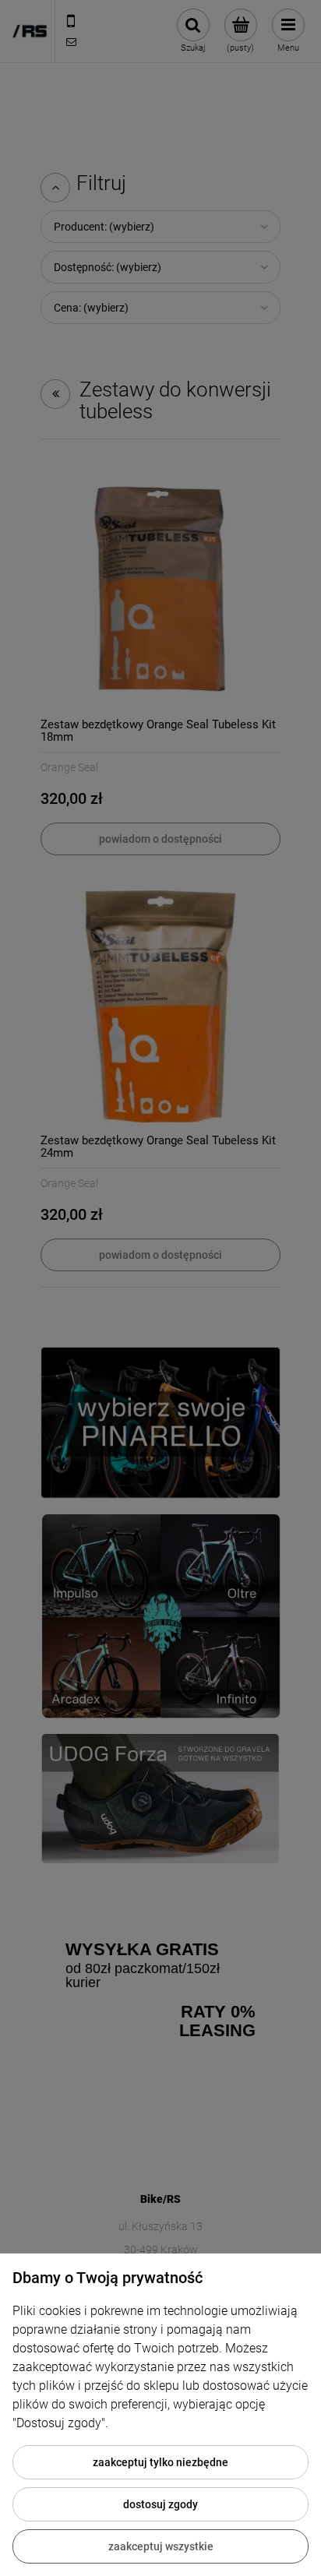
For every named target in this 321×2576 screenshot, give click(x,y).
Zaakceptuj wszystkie (161, 2546)
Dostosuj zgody (160, 2504)
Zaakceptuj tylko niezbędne (160, 2462)
